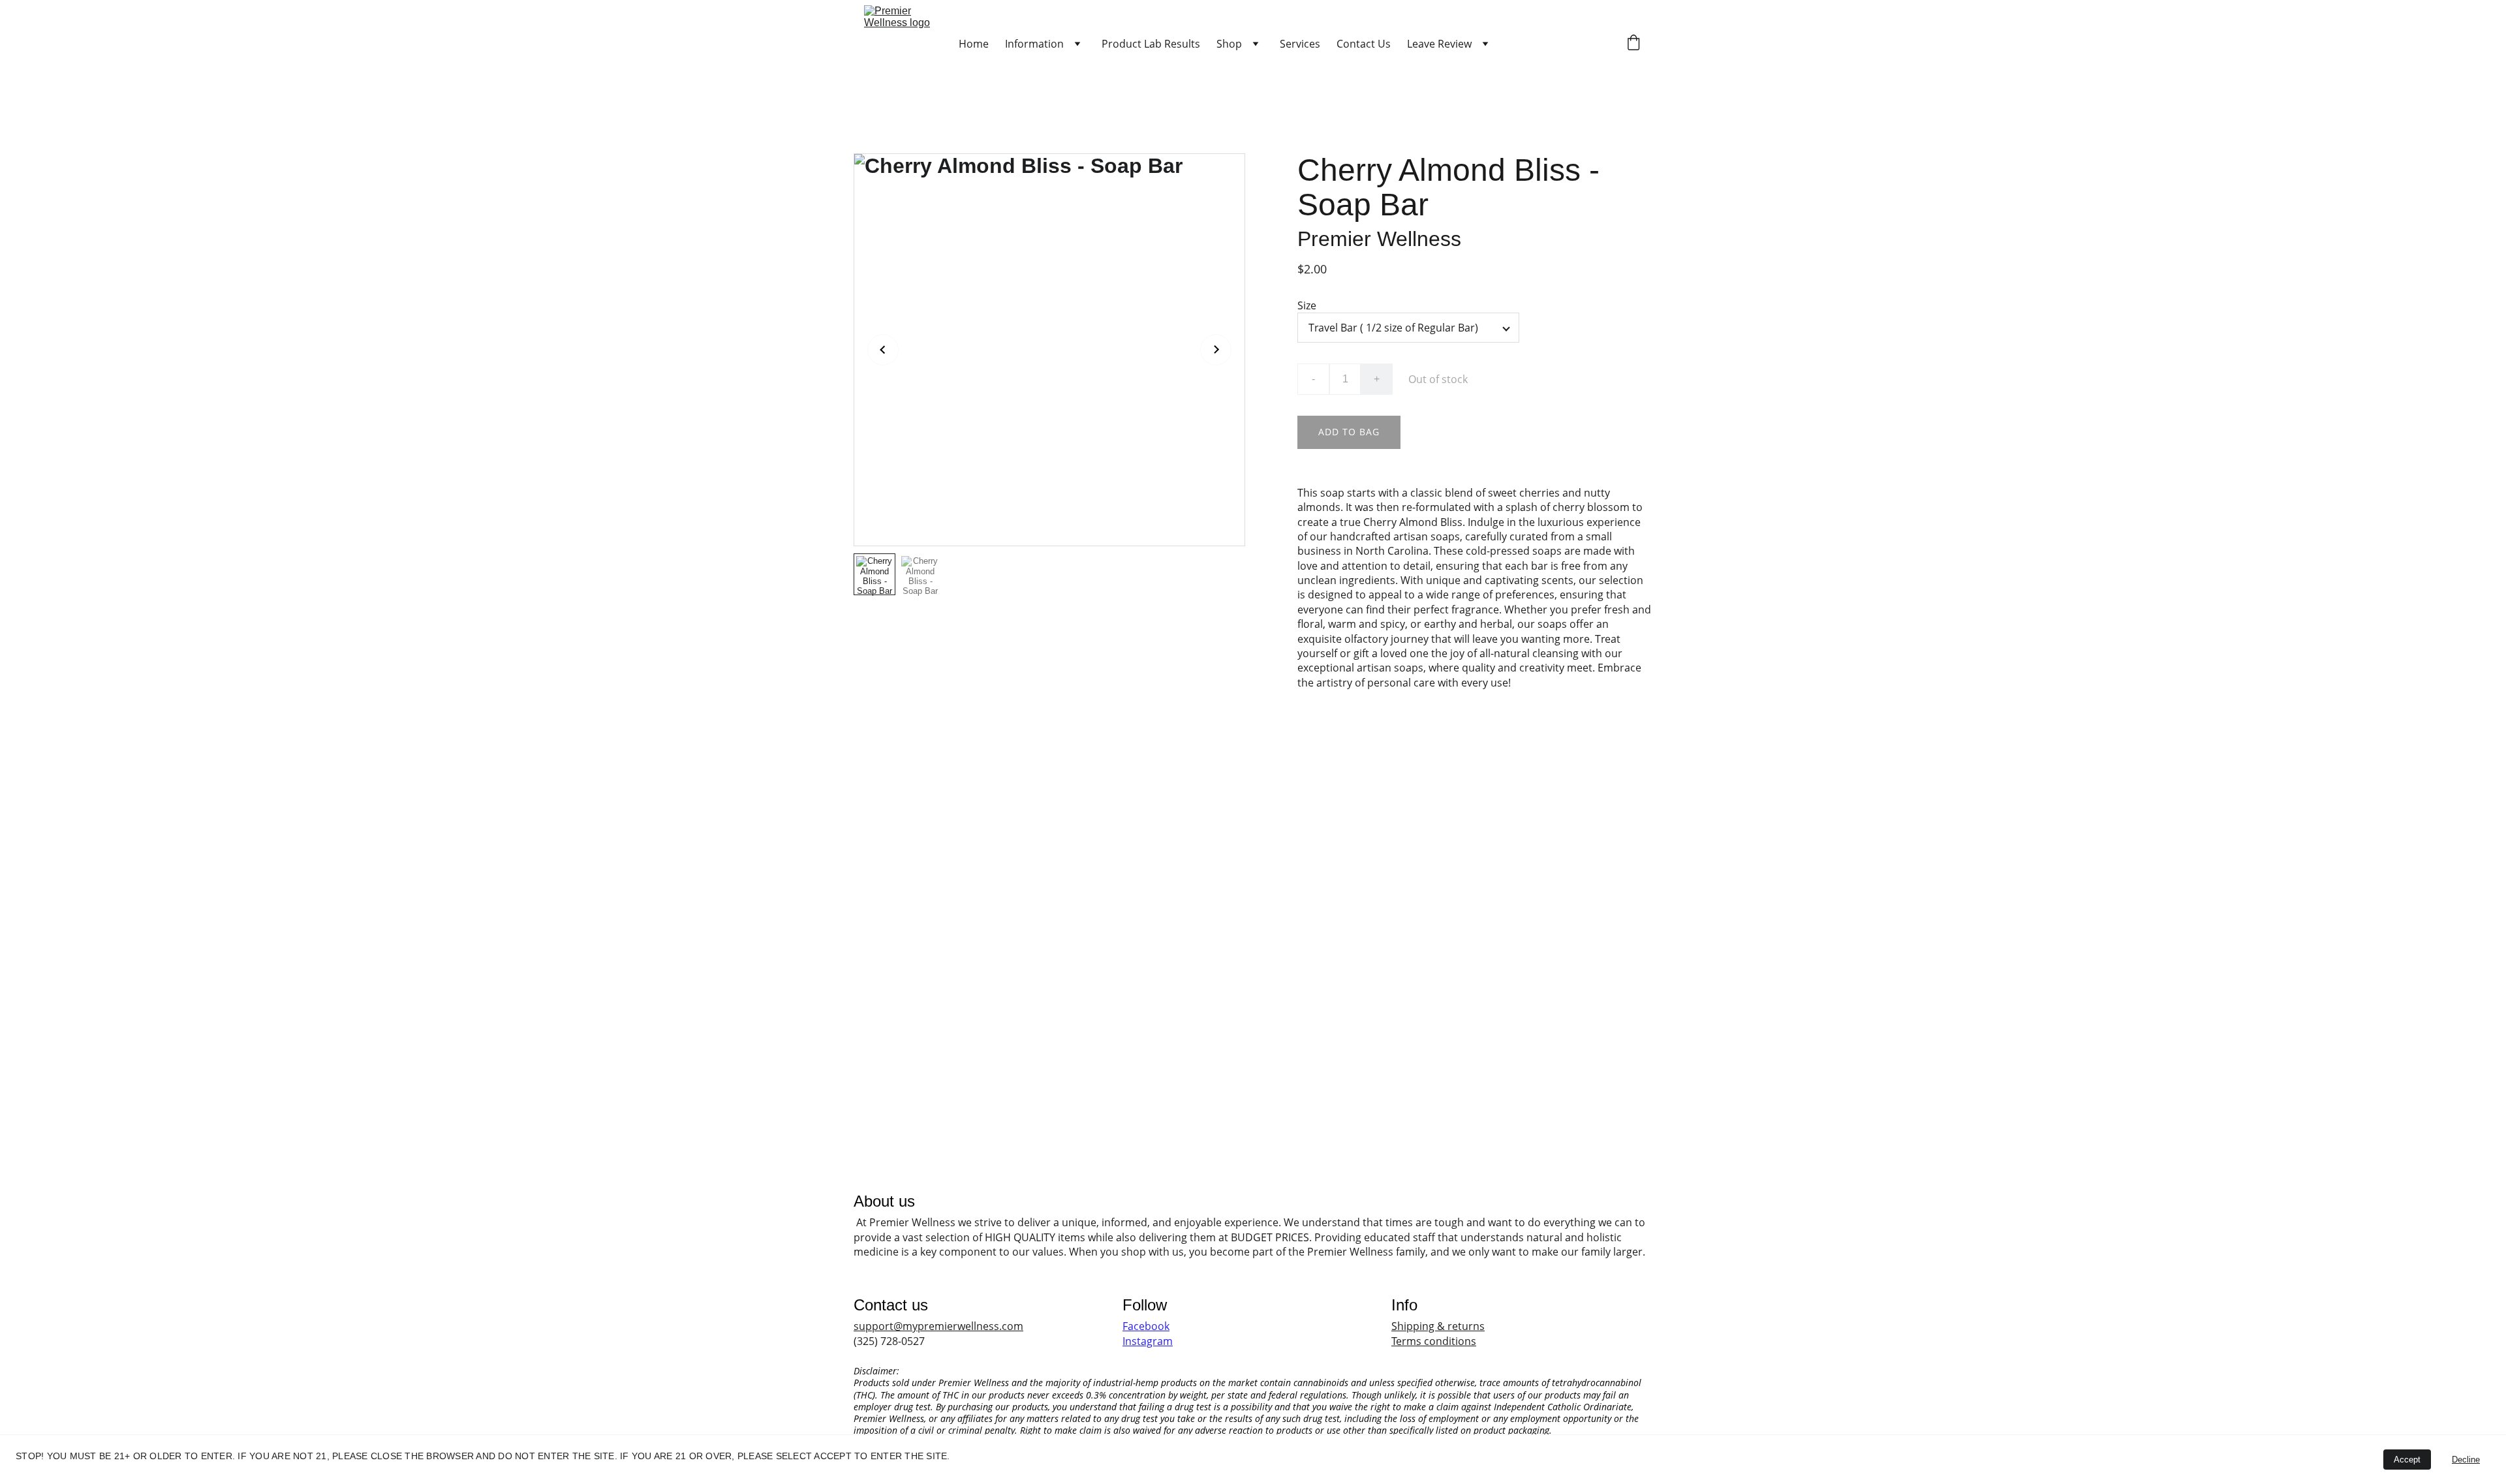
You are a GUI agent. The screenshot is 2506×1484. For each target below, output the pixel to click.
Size (1307, 305)
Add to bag (1349, 432)
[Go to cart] (1633, 44)
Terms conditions (1434, 1341)
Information (1034, 44)
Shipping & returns (1438, 1326)
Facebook (1146, 1326)
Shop (1229, 44)
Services (1300, 44)
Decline (2466, 1460)
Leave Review (1439, 44)
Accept (2407, 1460)
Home (974, 44)
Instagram (1148, 1341)
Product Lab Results (1151, 44)
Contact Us (1364, 44)
